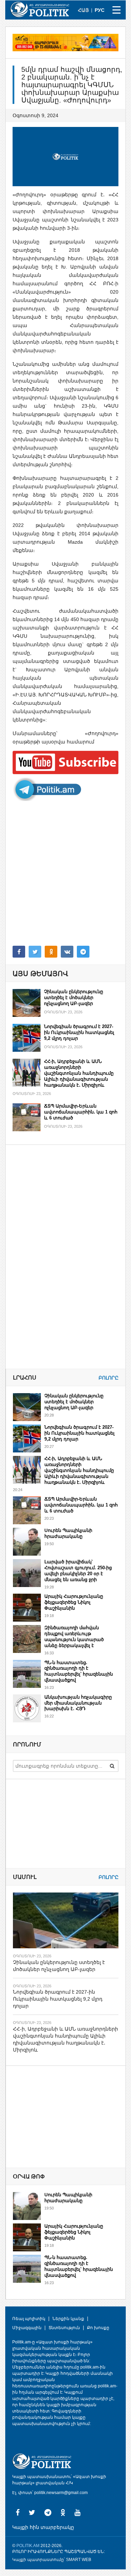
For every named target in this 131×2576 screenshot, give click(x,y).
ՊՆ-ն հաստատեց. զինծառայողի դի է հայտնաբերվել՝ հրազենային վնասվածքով (79, 1671)
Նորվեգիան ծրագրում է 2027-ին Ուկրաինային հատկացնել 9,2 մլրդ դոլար (79, 1032)
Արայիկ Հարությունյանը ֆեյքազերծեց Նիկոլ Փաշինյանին (74, 1602)
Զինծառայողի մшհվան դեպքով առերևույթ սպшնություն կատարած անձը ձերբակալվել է (74, 1637)
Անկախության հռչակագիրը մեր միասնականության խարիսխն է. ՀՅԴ (78, 1703)
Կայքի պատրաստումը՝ (39, 2560)
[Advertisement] (65, 873)
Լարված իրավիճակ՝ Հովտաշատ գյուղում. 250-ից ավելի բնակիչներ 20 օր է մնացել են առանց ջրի (78, 1571)
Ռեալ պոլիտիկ (29, 2319)
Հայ (83, 10)
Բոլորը (108, 1378)
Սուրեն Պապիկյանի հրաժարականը (68, 1533)
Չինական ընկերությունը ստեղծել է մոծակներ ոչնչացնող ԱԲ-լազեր (74, 998)
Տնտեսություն (64, 2328)
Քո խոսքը (98, 2328)
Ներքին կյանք (68, 2319)
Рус (100, 10)
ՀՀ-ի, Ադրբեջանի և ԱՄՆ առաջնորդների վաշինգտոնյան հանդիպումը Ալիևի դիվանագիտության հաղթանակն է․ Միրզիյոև (79, 1073)
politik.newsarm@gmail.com (61, 2493)
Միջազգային (27, 2328)
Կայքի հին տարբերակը (43, 2527)
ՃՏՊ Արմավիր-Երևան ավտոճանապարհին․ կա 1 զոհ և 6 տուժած (81, 1112)
